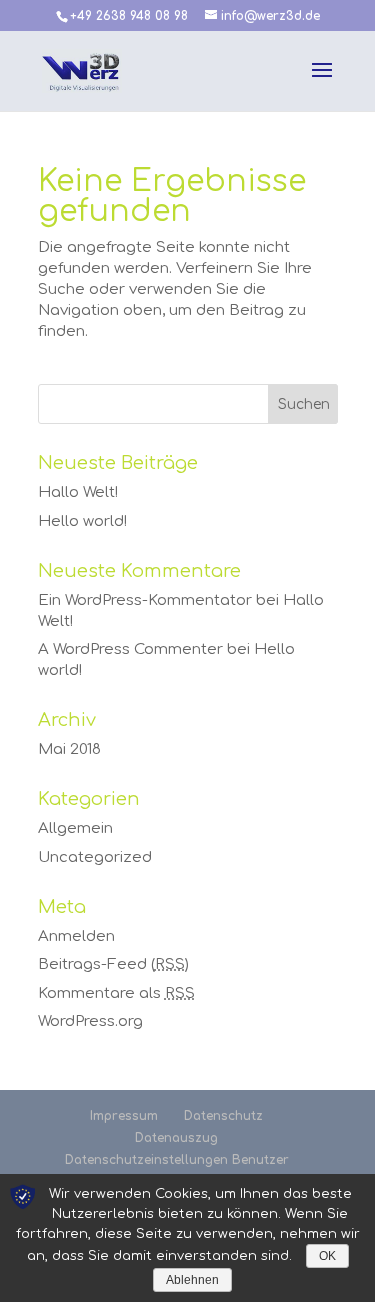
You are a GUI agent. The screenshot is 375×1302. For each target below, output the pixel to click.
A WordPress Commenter (130, 649)
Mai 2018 (69, 749)
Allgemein (75, 828)
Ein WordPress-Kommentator (145, 600)
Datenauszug (176, 1138)
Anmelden (76, 936)
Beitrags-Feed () (113, 964)
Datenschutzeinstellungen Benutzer (177, 1160)
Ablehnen (192, 1280)
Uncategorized (95, 857)
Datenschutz (223, 1116)
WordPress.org (90, 1021)
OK (327, 1256)
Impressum (124, 1116)
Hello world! (82, 521)
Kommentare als (116, 993)
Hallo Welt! (78, 492)
